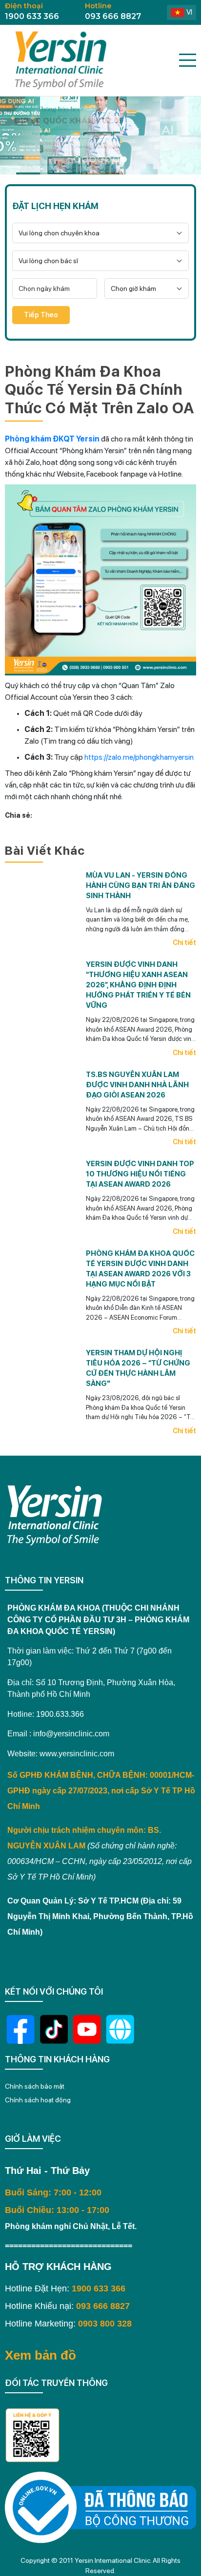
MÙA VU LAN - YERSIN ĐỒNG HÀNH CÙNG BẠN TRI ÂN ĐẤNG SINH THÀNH (141, 885)
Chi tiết (184, 942)
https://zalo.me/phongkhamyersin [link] (139, 757)
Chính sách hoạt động (38, 2100)
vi (189, 12)
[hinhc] (77, 159)
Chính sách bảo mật (35, 2086)
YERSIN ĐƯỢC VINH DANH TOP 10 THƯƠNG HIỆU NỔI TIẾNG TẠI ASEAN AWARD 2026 (140, 1174)
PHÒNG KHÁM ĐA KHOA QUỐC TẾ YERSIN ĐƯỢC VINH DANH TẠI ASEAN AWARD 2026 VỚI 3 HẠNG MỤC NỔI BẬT (140, 1269)
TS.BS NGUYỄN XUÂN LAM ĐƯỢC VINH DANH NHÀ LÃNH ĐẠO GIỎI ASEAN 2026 (137, 1085)
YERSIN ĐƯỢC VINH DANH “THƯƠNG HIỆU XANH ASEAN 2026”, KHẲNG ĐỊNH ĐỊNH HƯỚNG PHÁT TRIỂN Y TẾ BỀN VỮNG (138, 985)
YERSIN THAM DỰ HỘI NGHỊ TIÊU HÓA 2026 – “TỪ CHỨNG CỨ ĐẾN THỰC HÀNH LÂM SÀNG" (138, 1368)
